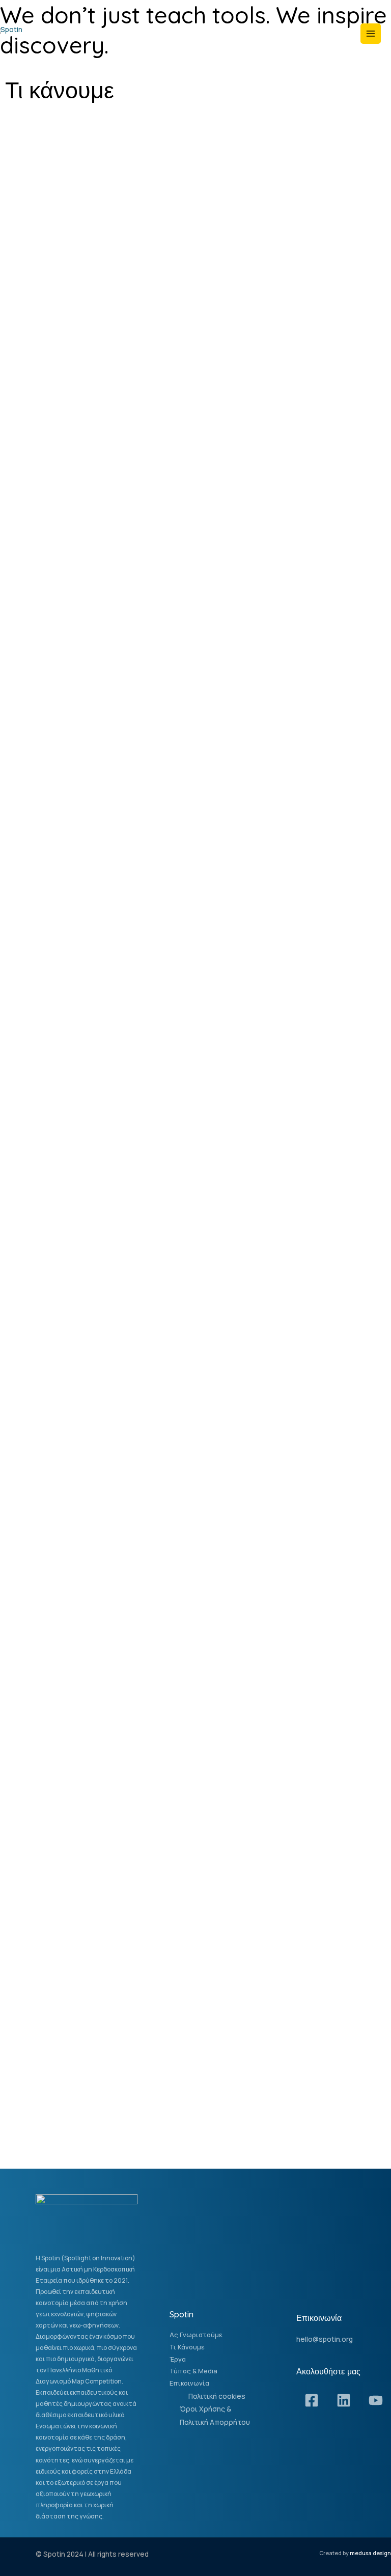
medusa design (370, 2553)
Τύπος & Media (193, 2371)
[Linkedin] (344, 2400)
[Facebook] (312, 2400)
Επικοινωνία (189, 2383)
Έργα (178, 2359)
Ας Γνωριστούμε (196, 2335)
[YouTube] (376, 2400)
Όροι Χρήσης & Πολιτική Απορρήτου (215, 2415)
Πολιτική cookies (217, 2396)
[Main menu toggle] (371, 34)
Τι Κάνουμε (187, 2347)
